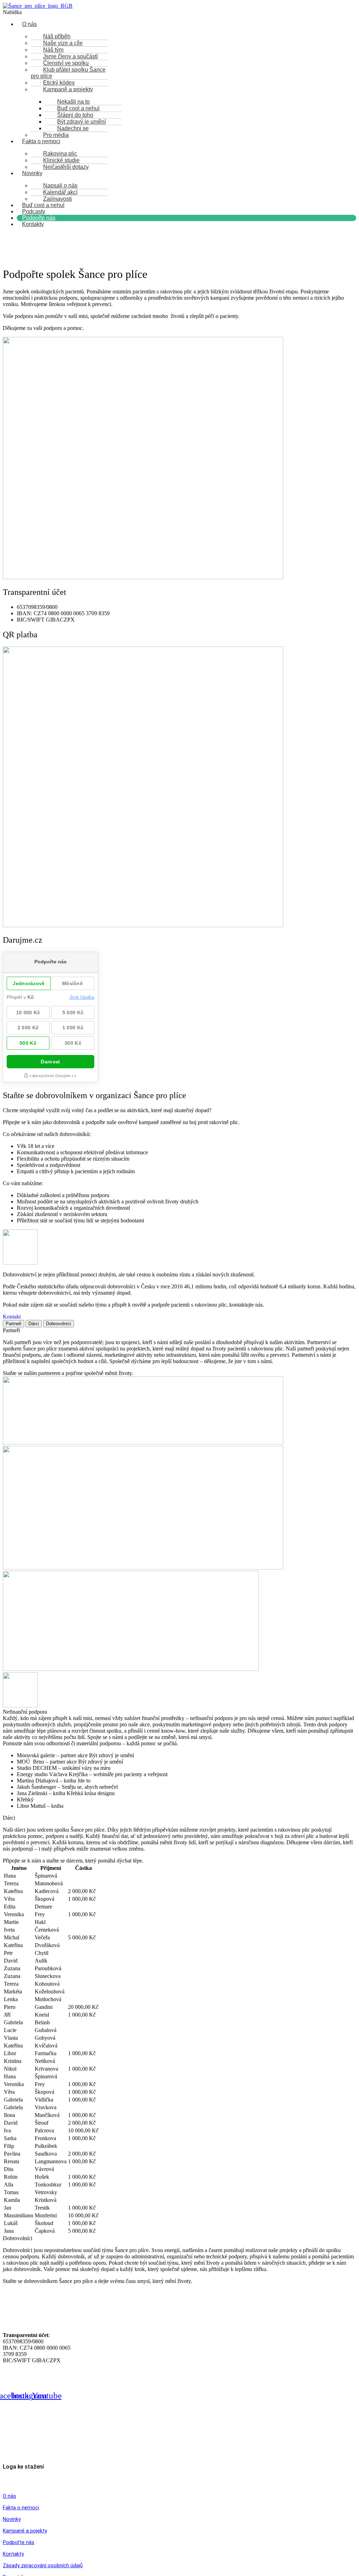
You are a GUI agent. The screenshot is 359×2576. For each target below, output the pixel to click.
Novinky (32, 173)
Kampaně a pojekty (25, 2531)
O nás (29, 24)
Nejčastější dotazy (66, 167)
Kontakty (33, 224)
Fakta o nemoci (41, 141)
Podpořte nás (19, 2542)
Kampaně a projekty (68, 89)
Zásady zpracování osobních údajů (43, 2565)
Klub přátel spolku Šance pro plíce (68, 73)
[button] (179, 12)
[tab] (13, 1324)
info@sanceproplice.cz (46, 2455)
